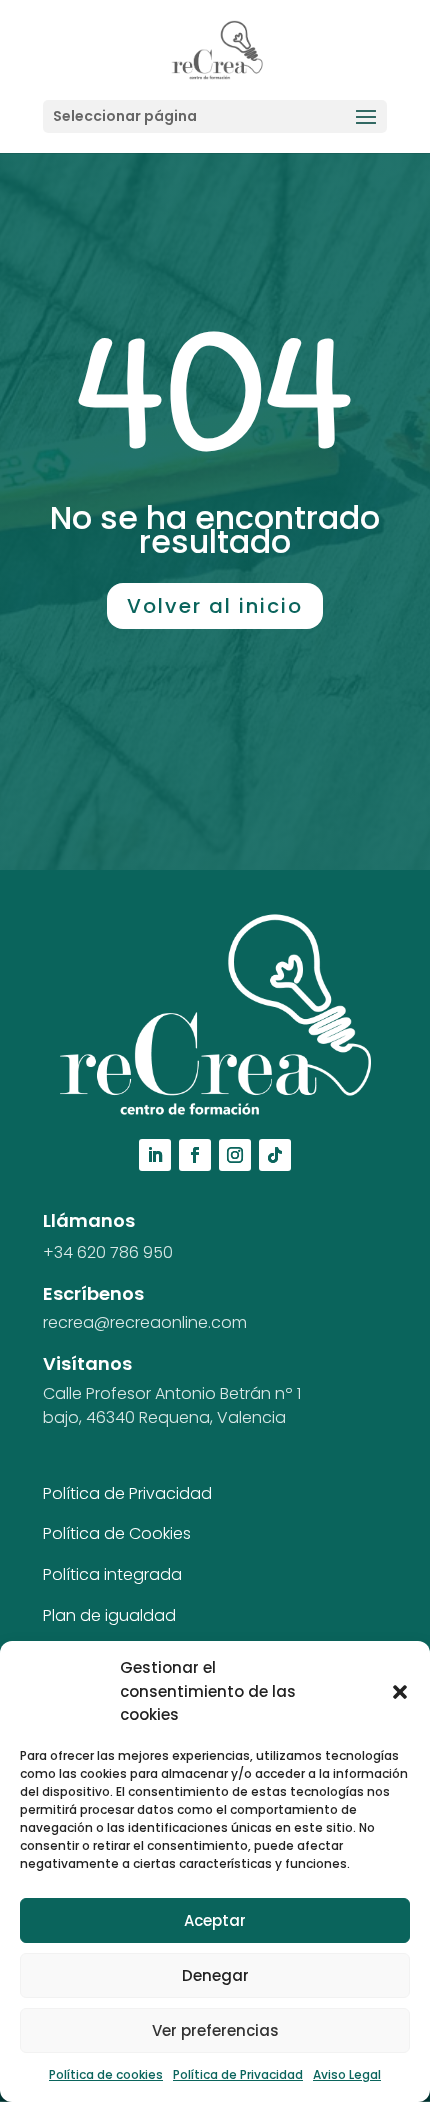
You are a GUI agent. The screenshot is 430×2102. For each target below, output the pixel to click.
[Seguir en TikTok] (275, 1155)
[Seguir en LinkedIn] (155, 1155)
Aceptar (215, 1920)
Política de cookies (106, 2074)
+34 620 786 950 (108, 1252)
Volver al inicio (215, 606)
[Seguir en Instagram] (235, 1155)
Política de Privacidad (238, 2074)
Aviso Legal (347, 2074)
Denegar (215, 1975)
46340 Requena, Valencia (186, 1417)
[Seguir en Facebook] (195, 1155)
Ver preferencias (215, 2030)
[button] (400, 1692)
